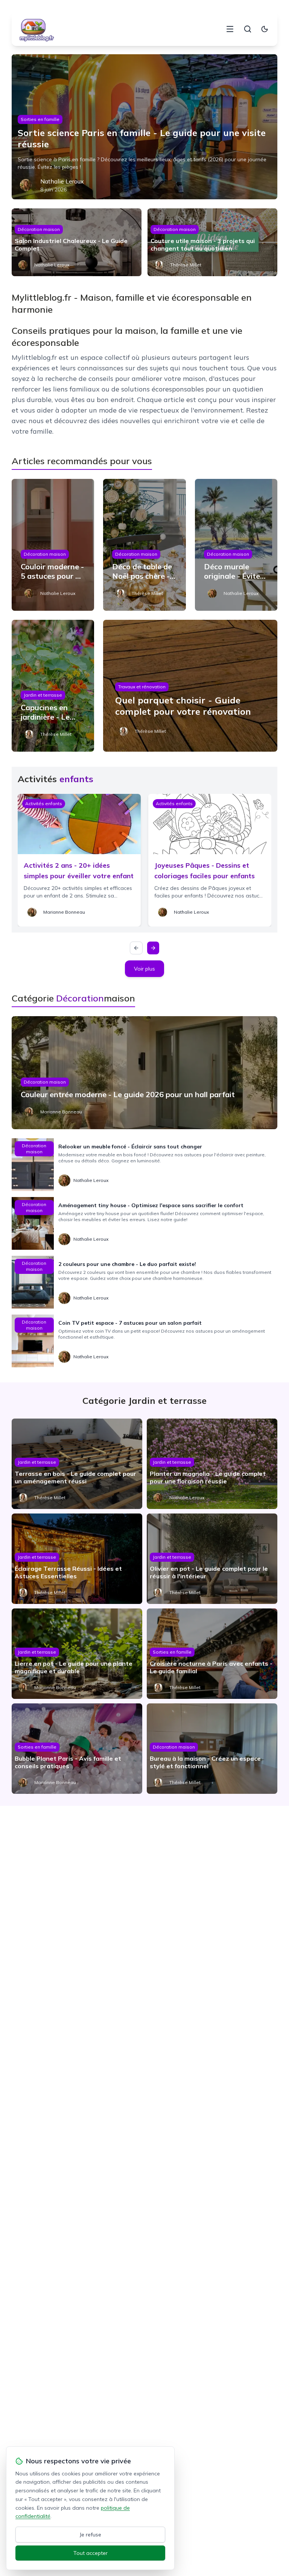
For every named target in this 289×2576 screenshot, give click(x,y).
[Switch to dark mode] (265, 29)
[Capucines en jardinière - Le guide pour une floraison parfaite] (53, 686)
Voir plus (144, 969)
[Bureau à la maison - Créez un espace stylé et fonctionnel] (212, 1749)
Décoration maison (39, 229)
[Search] (248, 29)
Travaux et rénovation (142, 687)
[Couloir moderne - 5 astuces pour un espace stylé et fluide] (53, 545)
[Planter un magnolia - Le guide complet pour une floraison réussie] (212, 1464)
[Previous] (136, 948)
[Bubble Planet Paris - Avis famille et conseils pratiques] (77, 1749)
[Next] (153, 948)
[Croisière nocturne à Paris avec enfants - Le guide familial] (212, 1654)
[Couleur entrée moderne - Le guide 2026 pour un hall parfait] (145, 1073)
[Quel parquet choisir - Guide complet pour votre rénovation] (190, 686)
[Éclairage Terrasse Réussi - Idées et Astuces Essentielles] (77, 1559)
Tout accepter (91, 2553)
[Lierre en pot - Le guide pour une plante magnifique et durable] (77, 1654)
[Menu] (230, 29)
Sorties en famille (40, 119)
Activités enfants (44, 803)
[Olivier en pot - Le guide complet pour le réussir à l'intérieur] (212, 1559)
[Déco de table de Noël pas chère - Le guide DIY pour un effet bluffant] (144, 545)
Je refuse (91, 2535)
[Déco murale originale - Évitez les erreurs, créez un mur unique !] (236, 545)
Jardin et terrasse (43, 695)
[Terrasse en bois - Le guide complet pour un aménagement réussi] (77, 1464)
